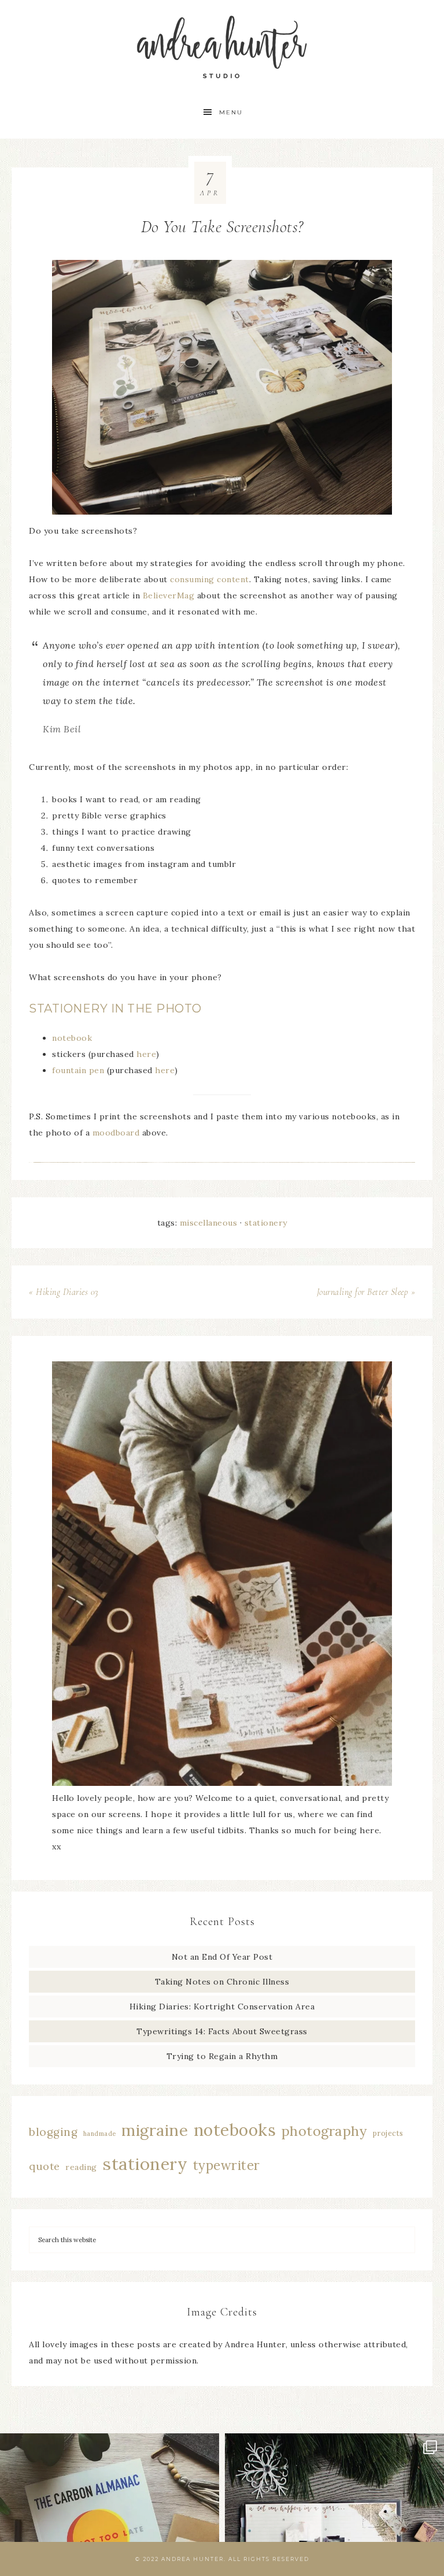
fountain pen (78, 1070)
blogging (53, 2132)
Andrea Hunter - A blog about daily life (222, 48)
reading (81, 2167)
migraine (155, 2130)
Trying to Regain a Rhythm (222, 2056)
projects (388, 2133)
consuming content (210, 579)
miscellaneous (209, 1223)
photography (325, 2131)
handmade (100, 2134)
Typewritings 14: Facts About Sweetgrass (222, 2031)
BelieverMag (169, 595)
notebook (72, 1038)
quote (45, 2166)
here (146, 1054)
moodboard (116, 1133)
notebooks (235, 2130)
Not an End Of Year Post (222, 1957)
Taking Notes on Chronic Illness (222, 1982)
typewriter (227, 2165)
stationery (266, 1223)
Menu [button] (231, 112)
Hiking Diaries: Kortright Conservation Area (222, 2007)
